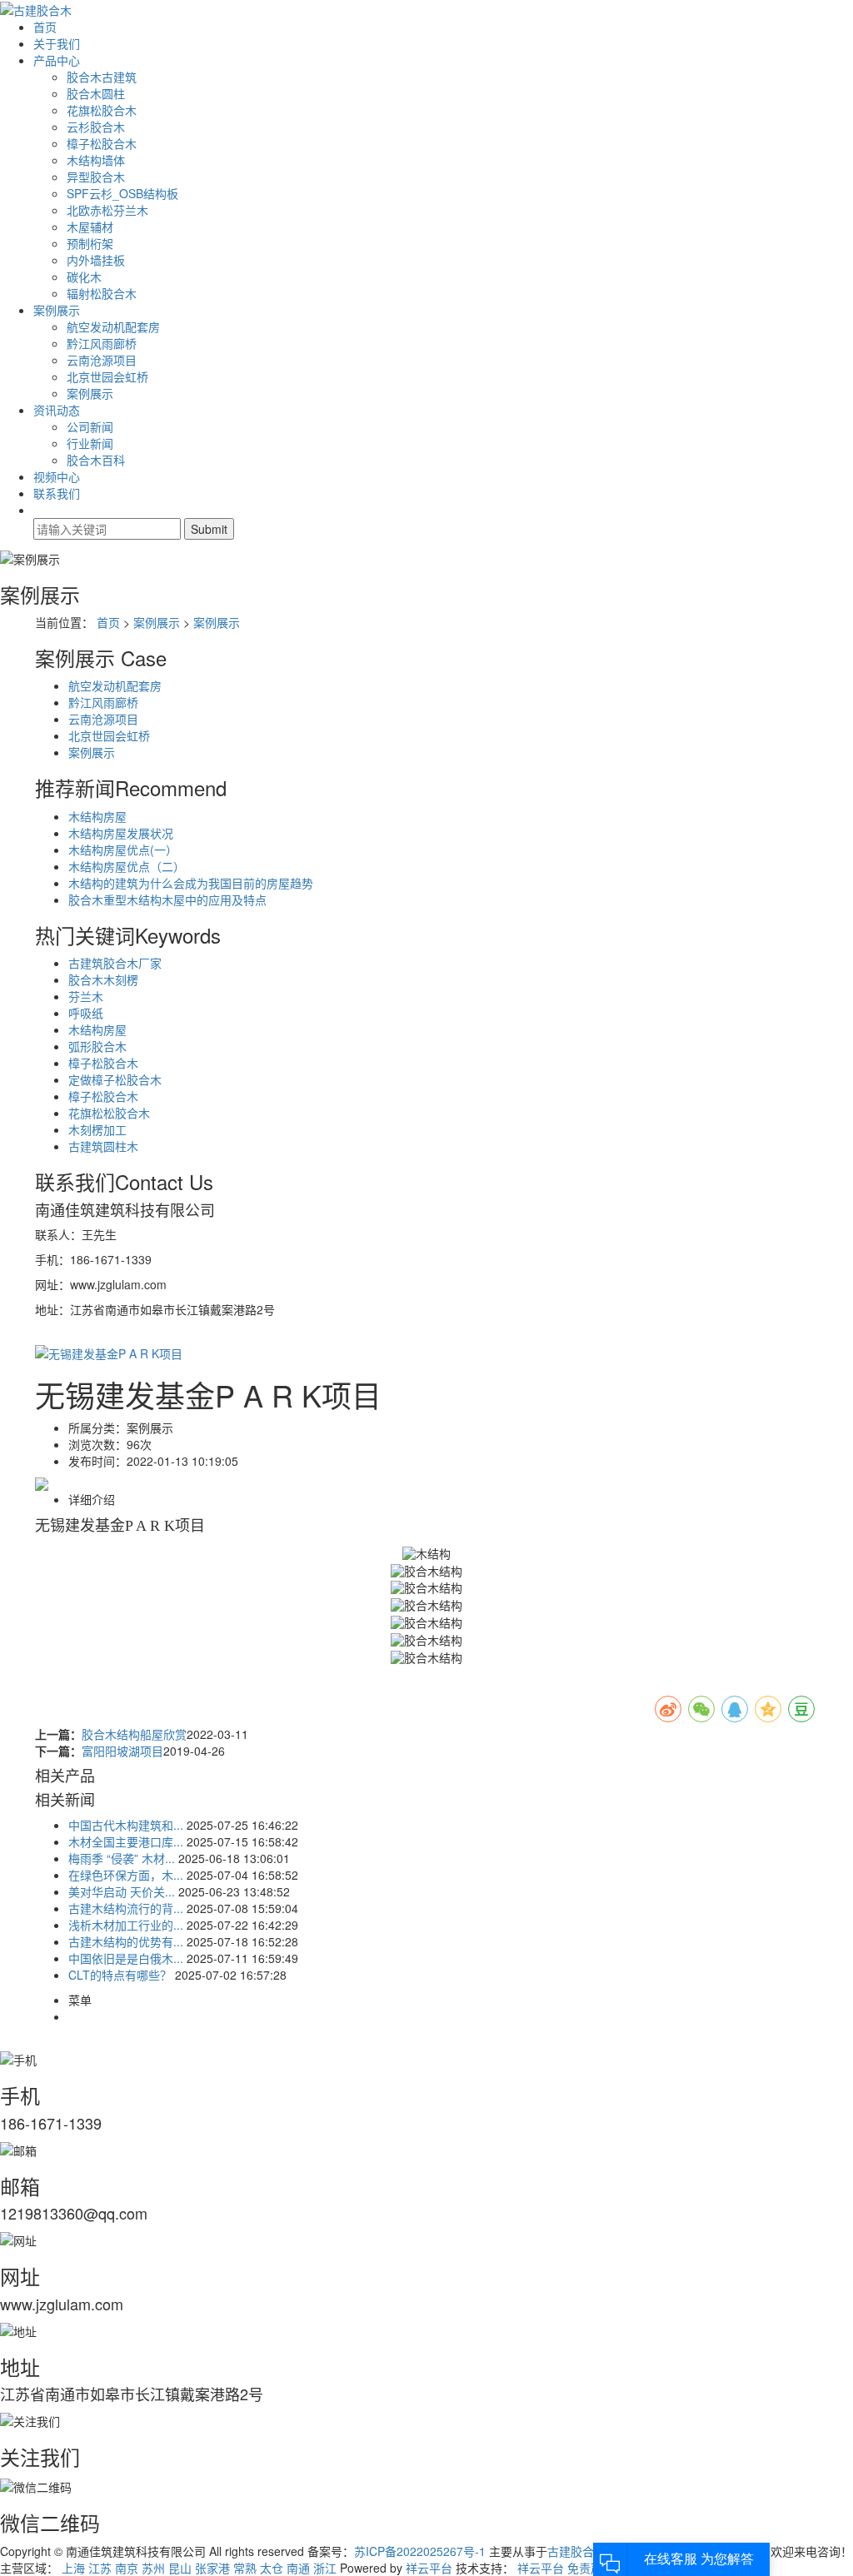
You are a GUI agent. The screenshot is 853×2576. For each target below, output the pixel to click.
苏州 (153, 2568)
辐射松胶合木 (102, 293)
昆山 (180, 2568)
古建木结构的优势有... (126, 1941)
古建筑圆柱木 (103, 1146)
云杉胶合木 (96, 127)
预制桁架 (90, 243)
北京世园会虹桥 (107, 376)
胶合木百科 (96, 460)
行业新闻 (90, 443)
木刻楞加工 (97, 1129)
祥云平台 (429, 2568)
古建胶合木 (576, 2551)
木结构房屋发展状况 (121, 833)
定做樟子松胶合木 (115, 1079)
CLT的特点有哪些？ (120, 1975)
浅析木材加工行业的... (126, 1925)
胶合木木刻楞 (103, 979)
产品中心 (57, 60)
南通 (298, 2568)
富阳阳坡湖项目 (122, 1751)
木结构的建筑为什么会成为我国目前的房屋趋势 (191, 883)
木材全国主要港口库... (126, 1841)
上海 (73, 2568)
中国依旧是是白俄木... (126, 1958)
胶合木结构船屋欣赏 (134, 1734)
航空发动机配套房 (113, 326)
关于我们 (57, 43)
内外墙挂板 (96, 260)
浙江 (325, 2568)
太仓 (272, 2568)
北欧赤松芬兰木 (107, 210)
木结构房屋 (97, 816)
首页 (45, 27)
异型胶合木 (96, 177)
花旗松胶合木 (102, 110)
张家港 (212, 2568)
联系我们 (57, 493)
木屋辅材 (90, 227)
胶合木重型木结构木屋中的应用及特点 (167, 899)
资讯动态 (57, 410)
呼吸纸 (86, 1013)
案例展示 (57, 310)
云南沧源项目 (102, 360)
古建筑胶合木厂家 (115, 963)
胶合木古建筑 (102, 77)
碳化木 (84, 277)
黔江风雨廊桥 (102, 343)
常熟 (245, 2568)
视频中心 (57, 476)
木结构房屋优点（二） (127, 866)
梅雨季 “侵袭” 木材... (122, 1858)
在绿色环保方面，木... (126, 1875)
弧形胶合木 (97, 1046)
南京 (127, 2568)
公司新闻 (90, 426)
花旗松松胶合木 (109, 1113)
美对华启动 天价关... (122, 1891)
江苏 (100, 2568)
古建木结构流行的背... (126, 1908)
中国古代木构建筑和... (126, 1825)
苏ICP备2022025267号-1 (420, 2551)
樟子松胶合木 (102, 143)
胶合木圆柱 (96, 93)
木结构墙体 (96, 160)
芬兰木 (86, 996)
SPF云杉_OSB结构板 (122, 193)
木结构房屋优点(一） (123, 850)
